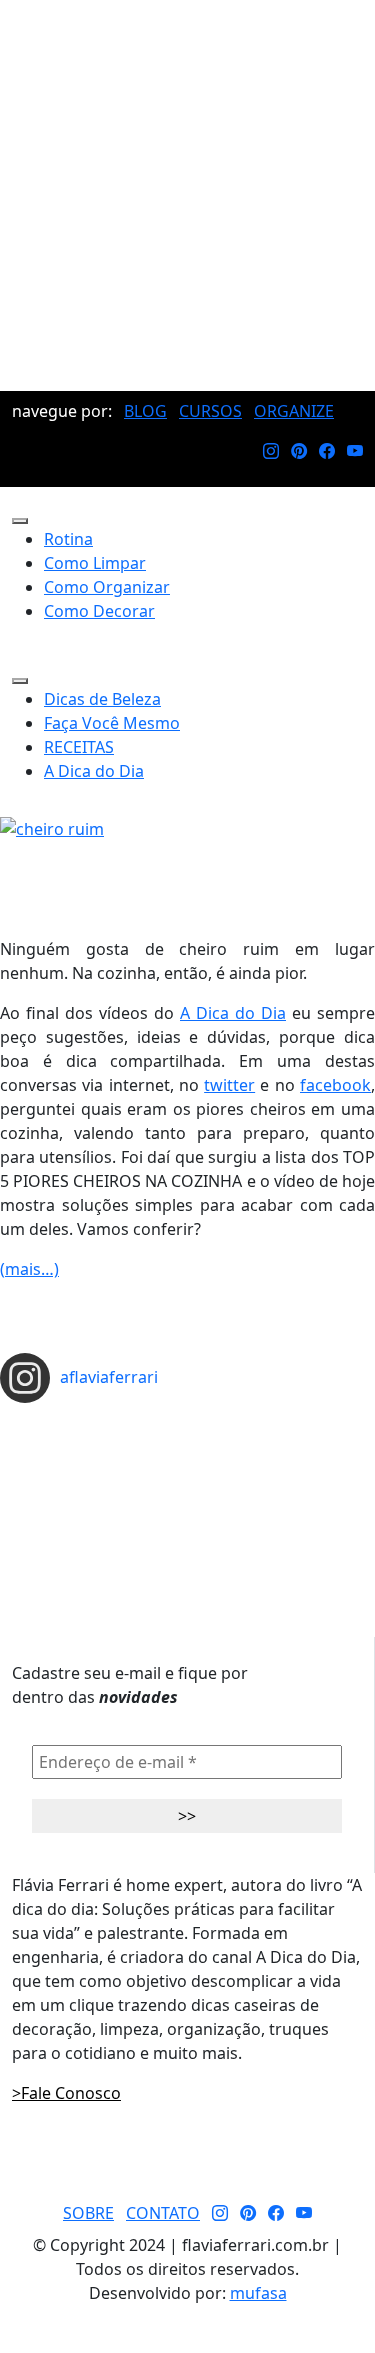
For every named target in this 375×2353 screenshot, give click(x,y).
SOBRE (88, 2213)
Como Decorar (99, 611)
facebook (335, 1085)
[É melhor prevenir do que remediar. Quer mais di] (187, 1421)
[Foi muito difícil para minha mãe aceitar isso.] (187, 1453)
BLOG (145, 411)
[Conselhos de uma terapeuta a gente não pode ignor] (187, 1501)
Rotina (68, 539)
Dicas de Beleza (102, 699)
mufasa (258, 2293)
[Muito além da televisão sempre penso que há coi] (187, 1533)
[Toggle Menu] (20, 521)
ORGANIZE (294, 411)
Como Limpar (95, 563)
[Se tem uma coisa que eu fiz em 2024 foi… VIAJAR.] (187, 1437)
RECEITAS (79, 747)
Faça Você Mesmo (112, 723)
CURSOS (210, 411)
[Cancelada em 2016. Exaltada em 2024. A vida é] (187, 1517)
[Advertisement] (187, 195)
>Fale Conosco (66, 2093)
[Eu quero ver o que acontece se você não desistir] (187, 1469)
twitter (229, 1085)
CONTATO (163, 2213)
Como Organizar (107, 587)
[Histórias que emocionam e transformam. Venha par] (187, 1485)
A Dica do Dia (94, 771)
